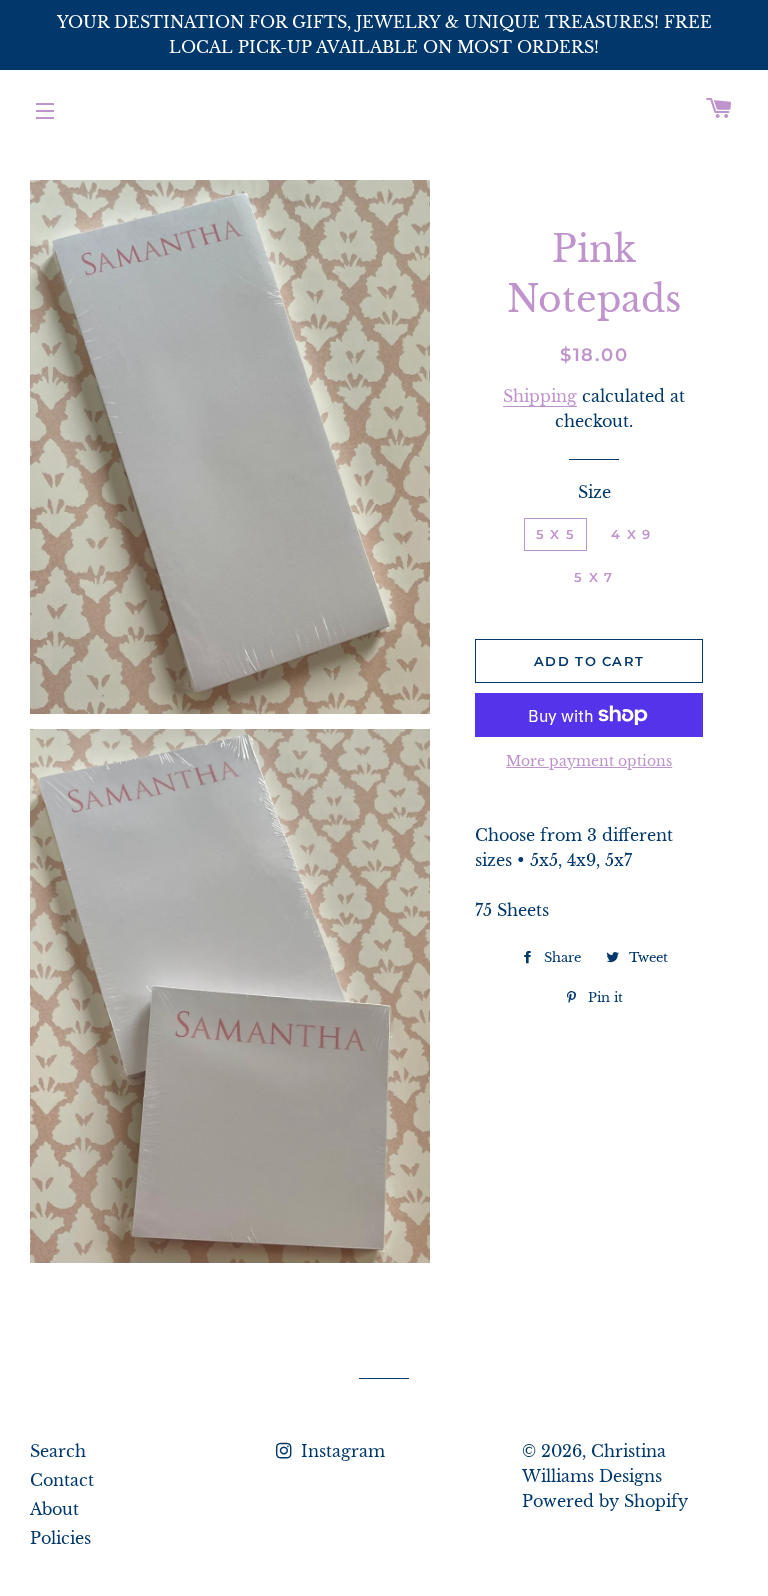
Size (594, 492)
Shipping (540, 396)
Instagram (340, 1451)
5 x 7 (594, 577)
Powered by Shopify (605, 1501)
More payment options (589, 761)
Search (58, 1451)
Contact (62, 1480)
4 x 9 (631, 534)
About (54, 1509)
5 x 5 (556, 534)
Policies (60, 1538)
